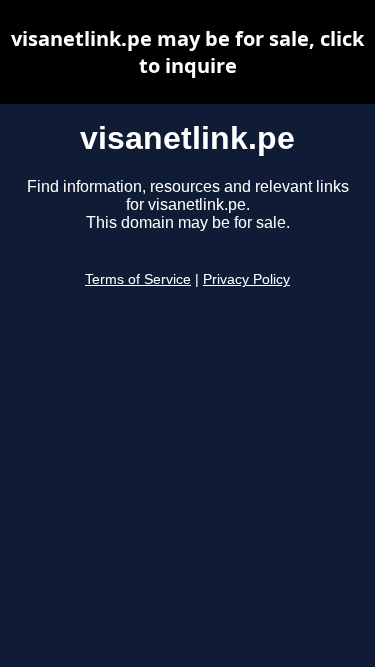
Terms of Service (138, 279)
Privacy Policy (246, 279)
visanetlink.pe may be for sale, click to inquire (187, 52)
